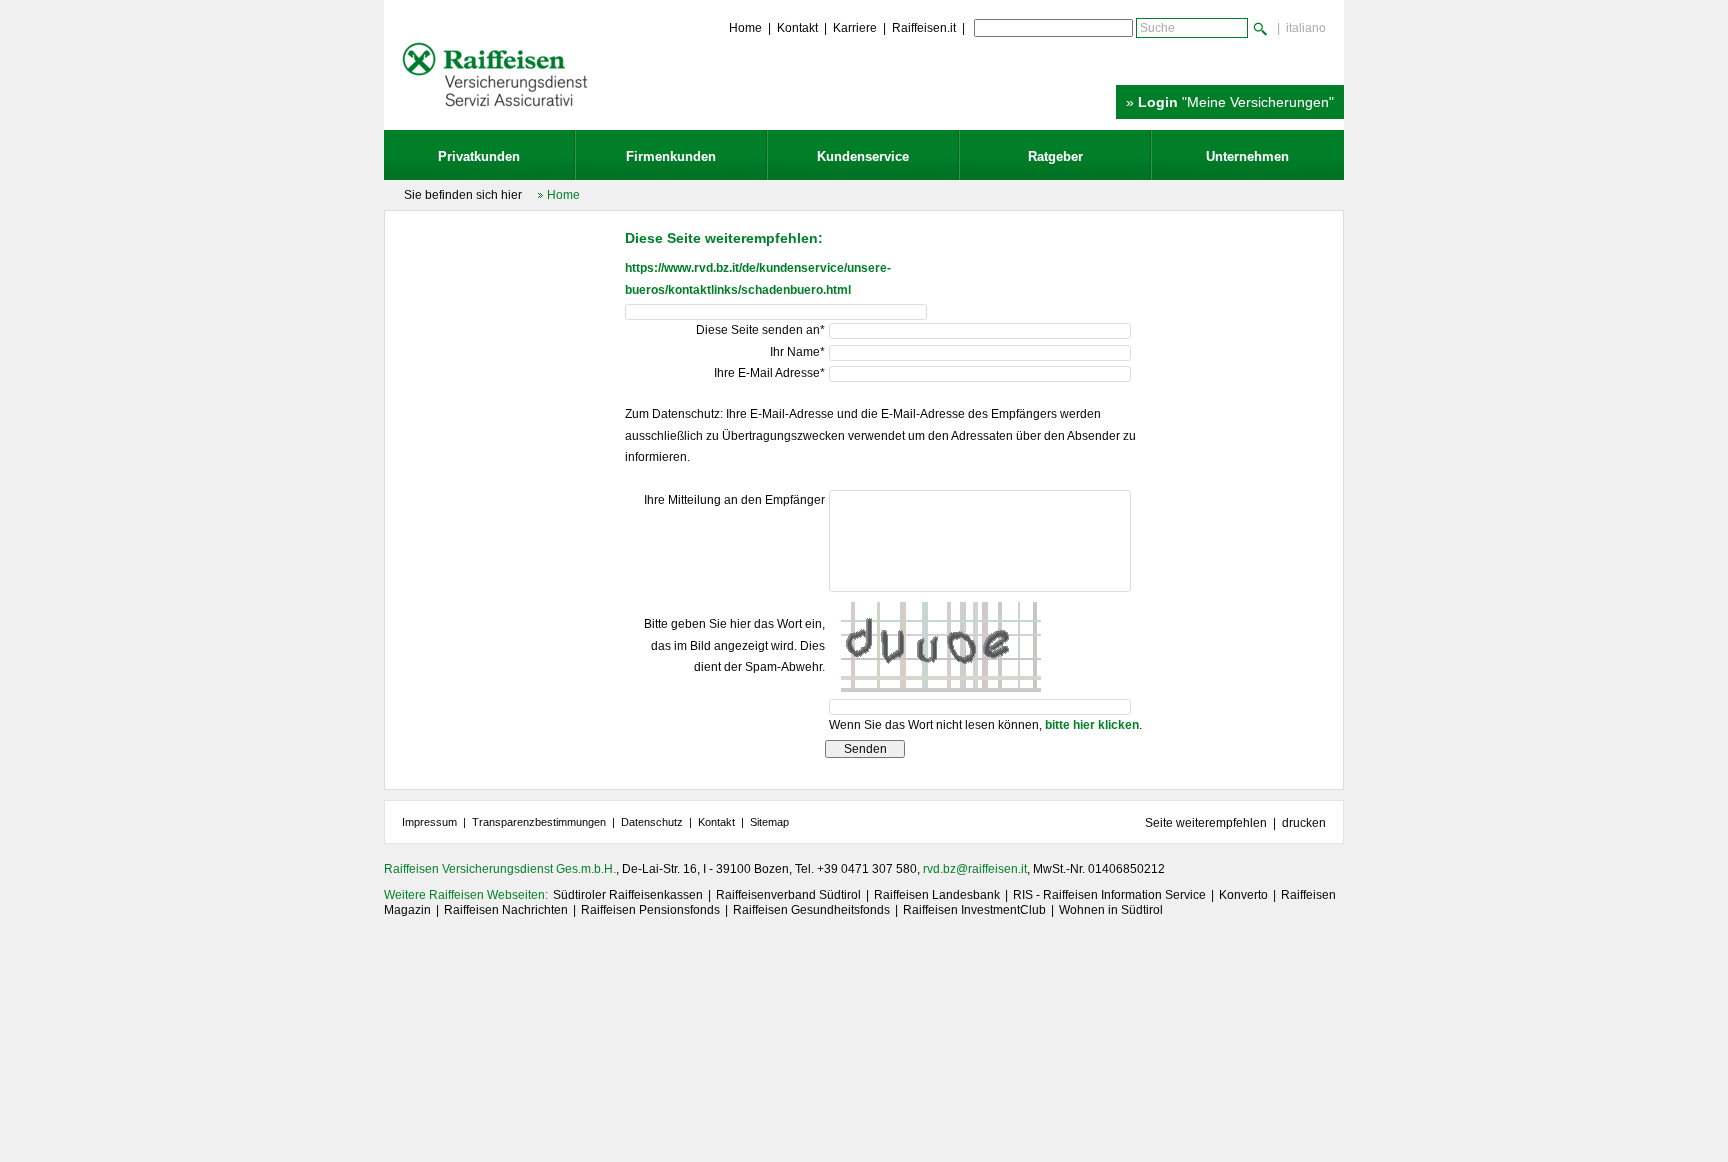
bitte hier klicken (1092, 725)
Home (745, 28)
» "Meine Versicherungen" (1230, 102)
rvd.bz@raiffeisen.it (975, 869)
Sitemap (769, 822)
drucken (1304, 823)
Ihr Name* (797, 352)
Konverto (1243, 895)
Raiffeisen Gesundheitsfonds (811, 910)
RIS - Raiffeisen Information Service (1109, 895)
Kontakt (797, 28)
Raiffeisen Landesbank (937, 895)
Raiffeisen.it (924, 28)
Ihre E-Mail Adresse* (769, 373)
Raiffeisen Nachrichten (506, 910)
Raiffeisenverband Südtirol (788, 895)
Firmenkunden (671, 156)
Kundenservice (863, 156)
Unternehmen (1247, 156)
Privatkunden (479, 156)
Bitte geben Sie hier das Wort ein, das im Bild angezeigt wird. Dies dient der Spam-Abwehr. (734, 645)
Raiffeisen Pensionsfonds (650, 910)
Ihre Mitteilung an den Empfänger (734, 500)
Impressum (429, 822)
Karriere (855, 28)
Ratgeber (1055, 156)
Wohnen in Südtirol (1111, 910)
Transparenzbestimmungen (539, 822)
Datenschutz (652, 822)
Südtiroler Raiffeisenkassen (628, 895)
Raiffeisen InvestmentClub (974, 910)
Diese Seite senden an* (760, 330)
